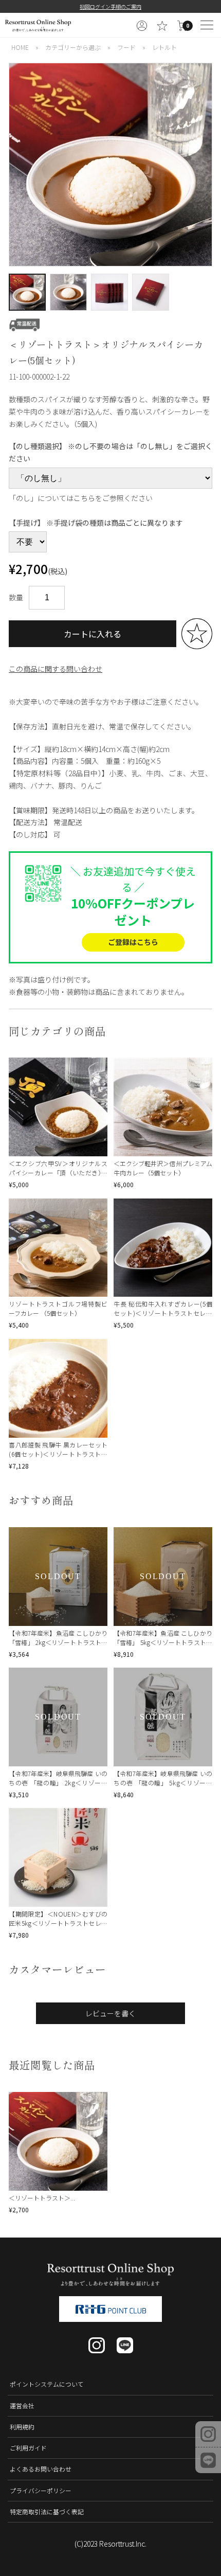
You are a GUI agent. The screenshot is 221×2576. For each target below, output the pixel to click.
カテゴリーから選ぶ (73, 47)
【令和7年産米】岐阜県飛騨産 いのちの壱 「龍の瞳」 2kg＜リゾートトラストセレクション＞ (58, 1783)
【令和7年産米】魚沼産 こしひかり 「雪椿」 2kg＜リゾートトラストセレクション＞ (58, 1642)
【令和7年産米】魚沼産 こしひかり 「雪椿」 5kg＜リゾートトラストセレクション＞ (163, 1642)
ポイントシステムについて (47, 2384)
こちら (84, 498)
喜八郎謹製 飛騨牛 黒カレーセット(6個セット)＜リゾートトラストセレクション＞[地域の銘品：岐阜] (58, 1454)
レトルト (164, 47)
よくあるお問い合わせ (41, 2469)
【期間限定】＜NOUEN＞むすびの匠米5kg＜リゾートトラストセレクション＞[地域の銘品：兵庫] (58, 1923)
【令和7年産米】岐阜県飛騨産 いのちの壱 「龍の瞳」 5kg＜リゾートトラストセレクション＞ (163, 1783)
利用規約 (22, 2427)
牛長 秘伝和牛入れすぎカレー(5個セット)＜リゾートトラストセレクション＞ (163, 1313)
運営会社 (22, 2405)
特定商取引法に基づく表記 (47, 2511)
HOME (20, 47)
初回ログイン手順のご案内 (110, 6)
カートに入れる (93, 634)
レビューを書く (110, 2013)
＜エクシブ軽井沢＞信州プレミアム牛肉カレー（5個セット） (163, 1168)
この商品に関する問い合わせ (56, 669)
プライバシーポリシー (41, 2490)
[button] (15, 165)
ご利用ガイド (28, 2448)
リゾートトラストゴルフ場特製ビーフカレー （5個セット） (58, 1308)
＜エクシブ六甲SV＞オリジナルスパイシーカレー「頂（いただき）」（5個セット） (58, 1173)
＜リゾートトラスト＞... (42, 2198)
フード (126, 47)
